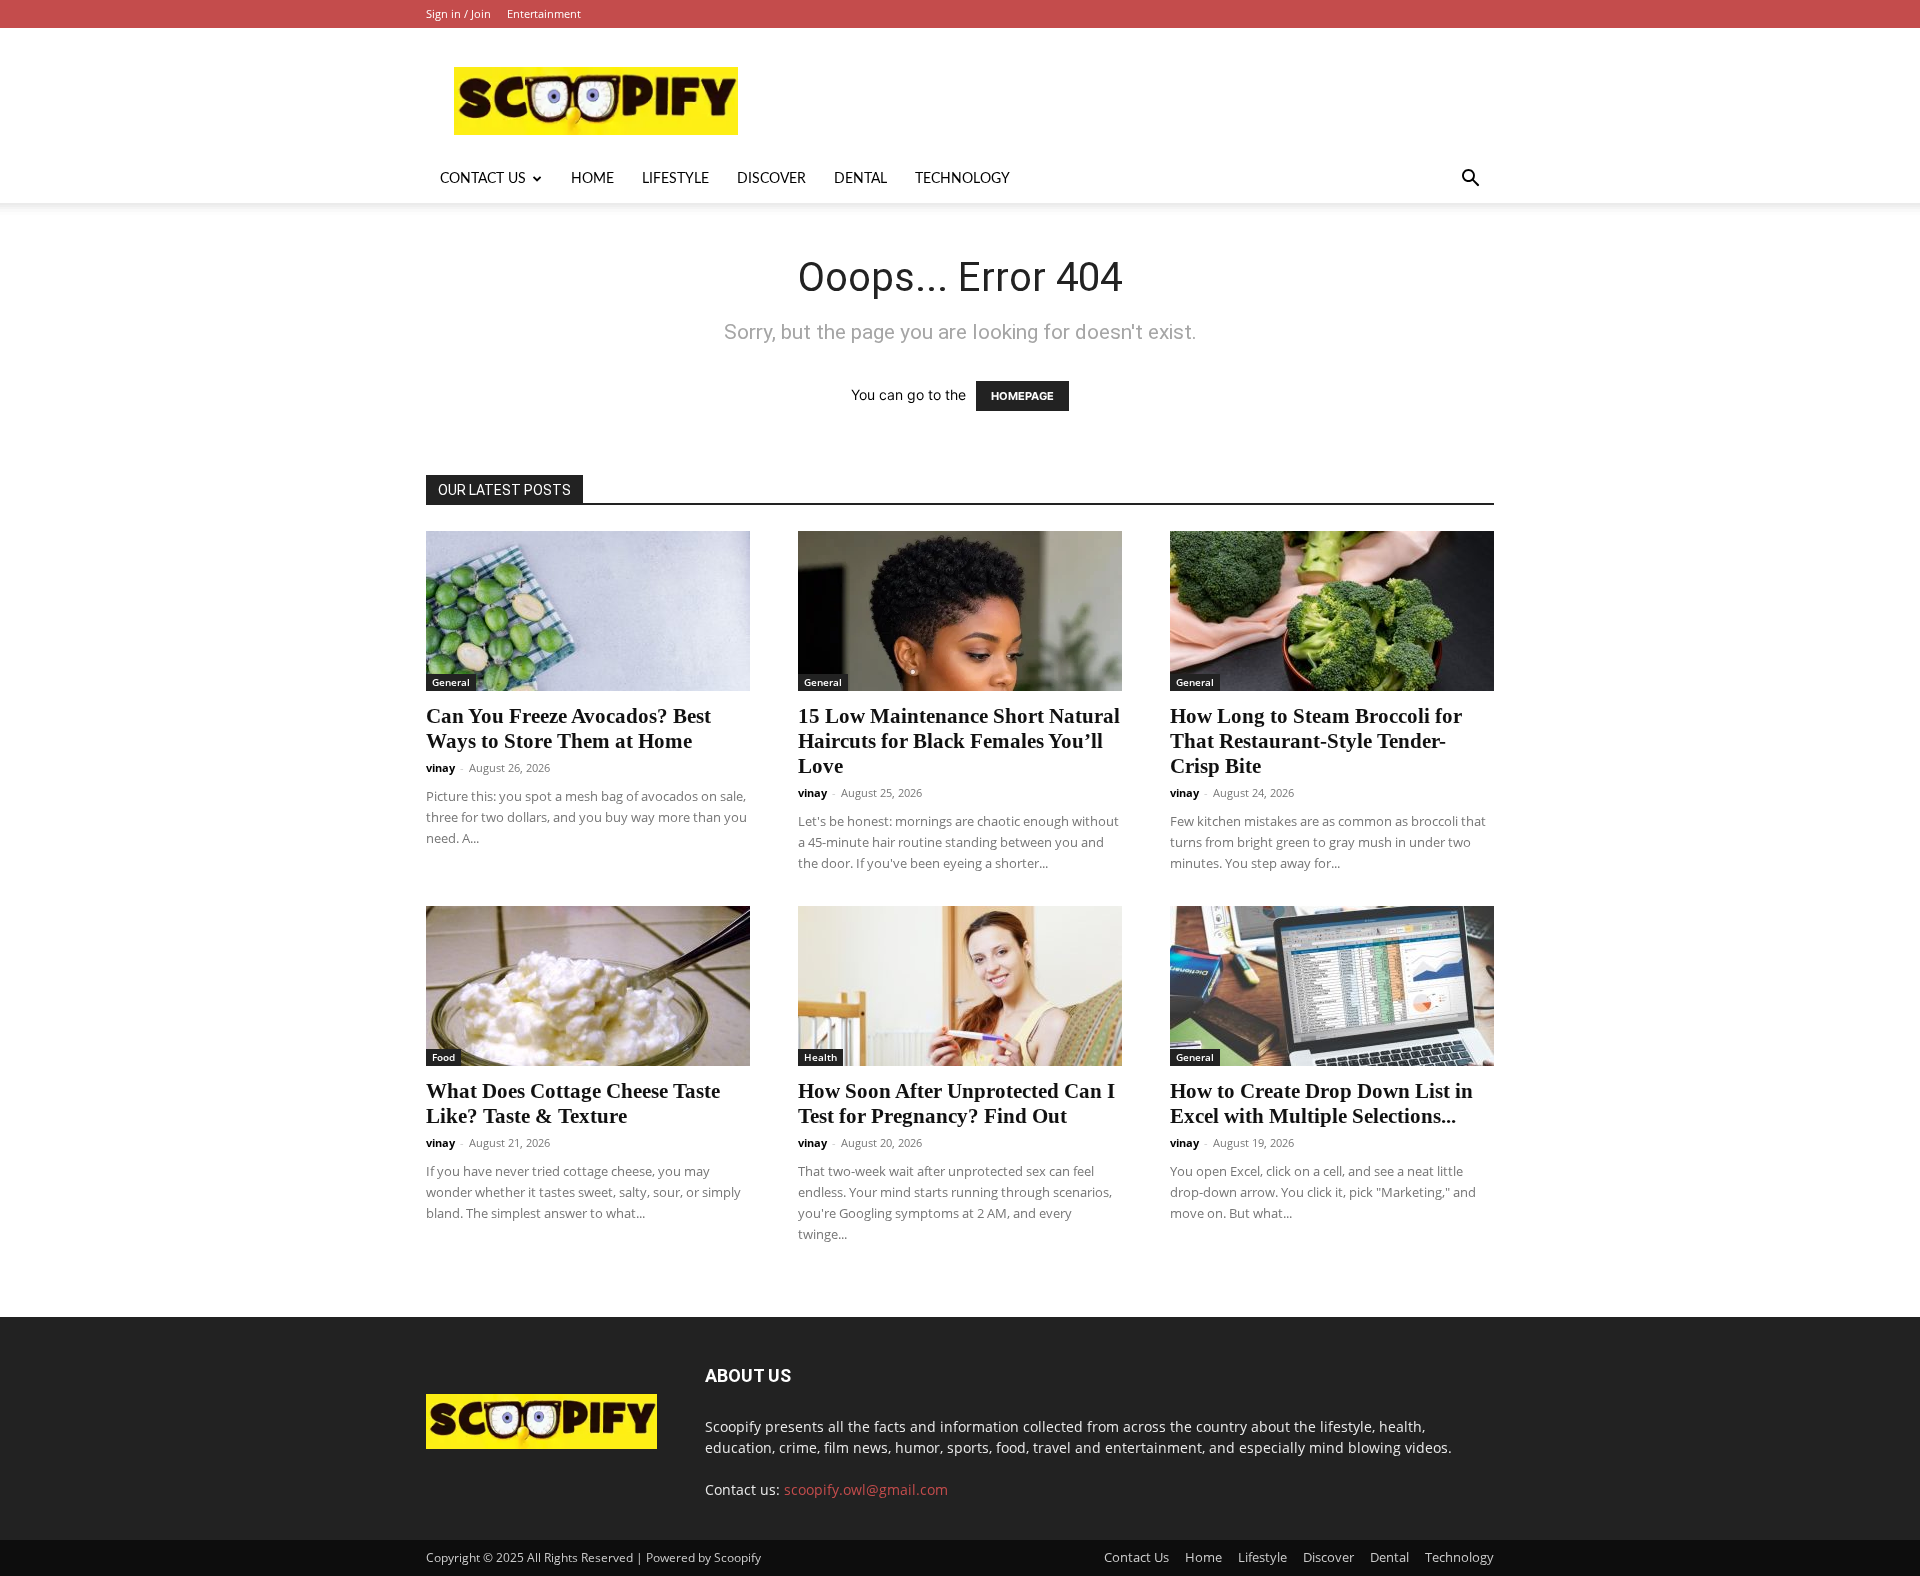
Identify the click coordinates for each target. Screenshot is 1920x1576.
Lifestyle (675, 179)
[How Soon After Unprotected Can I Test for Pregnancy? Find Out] (960, 986)
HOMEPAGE (1022, 396)
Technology (962, 179)
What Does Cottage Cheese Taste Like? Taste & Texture (573, 1103)
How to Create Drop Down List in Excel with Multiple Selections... (1321, 1103)
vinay (440, 767)
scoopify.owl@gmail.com (866, 1489)
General (451, 682)
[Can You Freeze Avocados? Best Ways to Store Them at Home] (588, 611)
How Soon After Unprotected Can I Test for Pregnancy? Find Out (956, 1103)
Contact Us (483, 179)
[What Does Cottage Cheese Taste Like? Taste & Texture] (588, 986)
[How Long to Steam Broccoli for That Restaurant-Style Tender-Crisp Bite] (1332, 611)
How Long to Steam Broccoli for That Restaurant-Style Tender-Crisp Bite (1316, 741)
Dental (860, 179)
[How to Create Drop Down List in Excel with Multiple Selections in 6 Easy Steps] (1332, 986)
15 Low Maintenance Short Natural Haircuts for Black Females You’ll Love (959, 741)
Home (592, 179)
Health (820, 1057)
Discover (771, 179)
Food (443, 1057)
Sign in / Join (458, 13)
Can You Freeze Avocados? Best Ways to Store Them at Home (568, 728)
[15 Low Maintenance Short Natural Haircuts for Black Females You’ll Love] (960, 611)
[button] (1470, 180)
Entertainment (544, 13)
